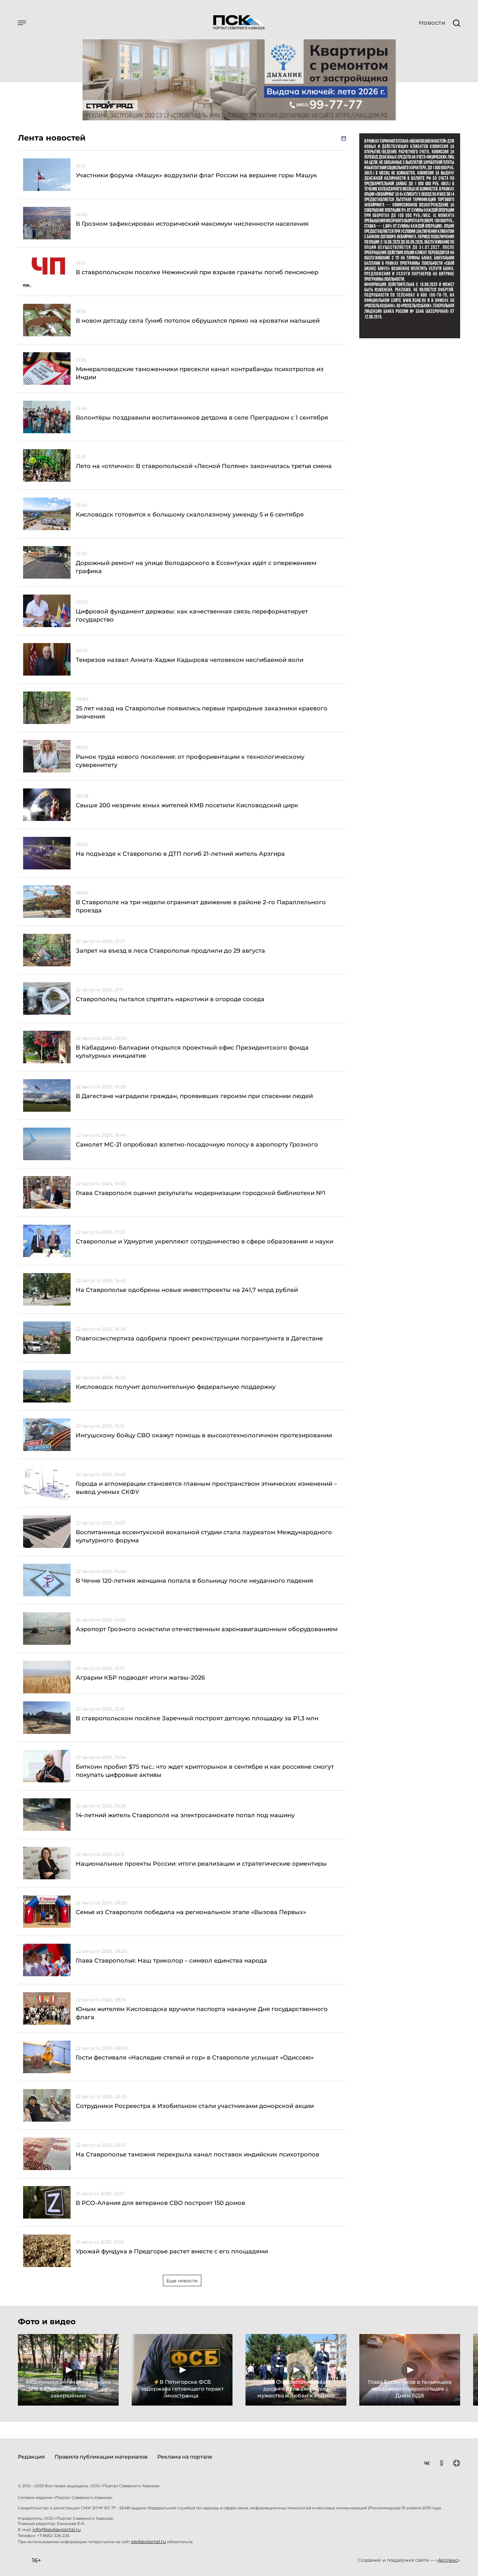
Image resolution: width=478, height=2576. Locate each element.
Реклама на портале (185, 2457)
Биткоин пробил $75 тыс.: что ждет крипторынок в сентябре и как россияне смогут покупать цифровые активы (205, 1771)
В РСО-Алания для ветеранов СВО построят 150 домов (160, 2203)
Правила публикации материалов (101, 2457)
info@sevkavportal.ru (57, 2529)
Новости (432, 23)
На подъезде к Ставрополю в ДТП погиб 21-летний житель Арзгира (180, 854)
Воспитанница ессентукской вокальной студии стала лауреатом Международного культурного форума (204, 1536)
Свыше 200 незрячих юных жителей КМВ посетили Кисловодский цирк (187, 805)
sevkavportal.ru (148, 2542)
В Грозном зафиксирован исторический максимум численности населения (192, 224)
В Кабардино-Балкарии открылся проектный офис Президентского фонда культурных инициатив (192, 1052)
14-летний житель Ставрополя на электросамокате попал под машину (185, 1815)
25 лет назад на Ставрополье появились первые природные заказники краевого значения (202, 712)
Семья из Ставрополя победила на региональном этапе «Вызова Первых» (191, 1912)
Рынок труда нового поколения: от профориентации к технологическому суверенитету (190, 761)
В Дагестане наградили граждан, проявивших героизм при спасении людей (194, 1096)
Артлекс (448, 2560)
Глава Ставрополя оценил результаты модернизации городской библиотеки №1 (201, 1193)
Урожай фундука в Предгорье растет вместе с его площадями (172, 2251)
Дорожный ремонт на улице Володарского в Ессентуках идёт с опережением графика (196, 567)
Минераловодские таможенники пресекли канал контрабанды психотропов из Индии (200, 373)
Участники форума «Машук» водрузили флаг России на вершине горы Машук (196, 175)
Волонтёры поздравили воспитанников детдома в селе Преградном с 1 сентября (202, 418)
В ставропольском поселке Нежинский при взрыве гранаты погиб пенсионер (197, 272)
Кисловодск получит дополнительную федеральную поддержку (176, 1387)
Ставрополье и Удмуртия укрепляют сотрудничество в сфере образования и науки (205, 1241)
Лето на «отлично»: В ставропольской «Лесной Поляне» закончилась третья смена (204, 466)
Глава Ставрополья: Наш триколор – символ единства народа (171, 1961)
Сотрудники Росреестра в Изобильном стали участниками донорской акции (195, 2106)
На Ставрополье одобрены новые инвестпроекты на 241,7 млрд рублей (187, 1290)
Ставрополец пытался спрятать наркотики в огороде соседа (170, 999)
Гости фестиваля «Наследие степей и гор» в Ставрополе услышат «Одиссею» (195, 2058)
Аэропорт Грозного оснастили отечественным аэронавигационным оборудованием (207, 1629)
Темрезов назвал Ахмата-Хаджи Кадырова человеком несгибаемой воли (190, 660)
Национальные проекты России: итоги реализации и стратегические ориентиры (201, 1864)
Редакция (31, 2457)
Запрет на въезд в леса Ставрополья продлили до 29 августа (170, 951)
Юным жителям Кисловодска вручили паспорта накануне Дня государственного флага (202, 2013)
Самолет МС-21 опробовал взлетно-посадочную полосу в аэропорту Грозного (197, 1145)
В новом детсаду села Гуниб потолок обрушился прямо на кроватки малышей (198, 321)
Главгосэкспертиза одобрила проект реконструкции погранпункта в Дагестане (199, 1338)
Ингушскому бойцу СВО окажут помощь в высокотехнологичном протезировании (204, 1435)
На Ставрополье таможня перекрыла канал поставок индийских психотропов (198, 2154)
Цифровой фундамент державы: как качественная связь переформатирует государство (192, 616)
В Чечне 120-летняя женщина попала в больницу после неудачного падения (194, 1581)
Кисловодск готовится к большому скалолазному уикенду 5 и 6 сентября (190, 515)
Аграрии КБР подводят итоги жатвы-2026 (140, 1678)
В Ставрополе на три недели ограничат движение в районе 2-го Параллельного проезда (201, 906)
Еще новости (182, 2281)
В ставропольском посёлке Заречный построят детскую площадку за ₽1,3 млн (197, 1718)
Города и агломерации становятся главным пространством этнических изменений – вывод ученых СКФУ (206, 1488)
